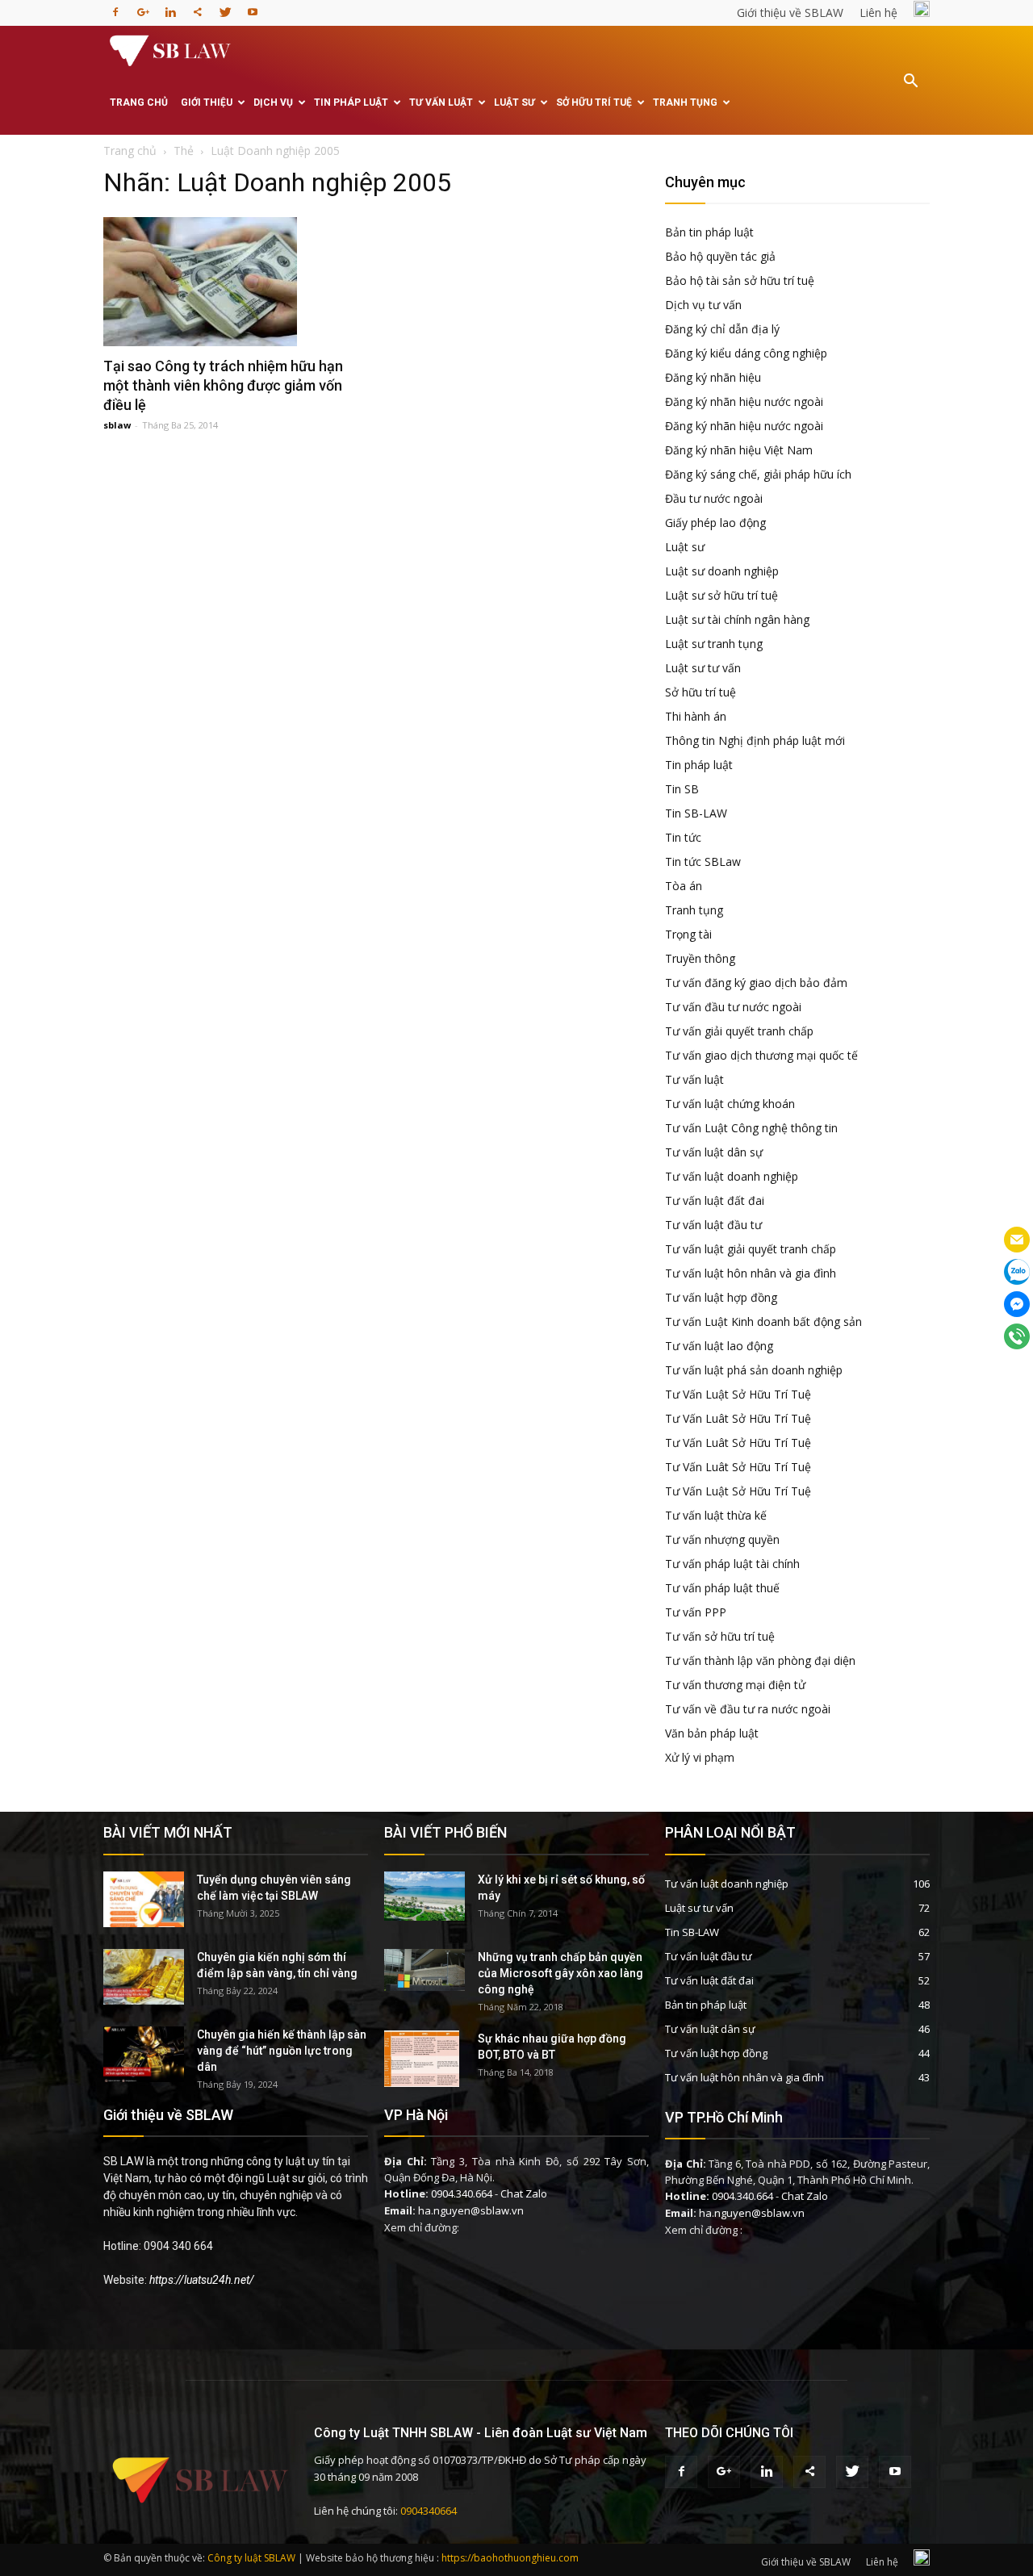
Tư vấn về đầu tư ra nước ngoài (748, 1709)
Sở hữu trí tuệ (594, 102)
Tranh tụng (685, 102)
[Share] (198, 7)
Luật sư (514, 102)
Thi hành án (696, 716)
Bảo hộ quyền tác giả (720, 256)
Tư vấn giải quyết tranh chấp (739, 1031)
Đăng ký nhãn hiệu (713, 377)
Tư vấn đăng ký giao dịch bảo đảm (756, 983)
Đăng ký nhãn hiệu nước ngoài (744, 401)
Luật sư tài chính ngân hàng (737, 619)
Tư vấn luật (441, 102)
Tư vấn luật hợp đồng (721, 1297)
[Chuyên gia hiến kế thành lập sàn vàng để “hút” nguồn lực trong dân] (144, 2054)
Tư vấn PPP (696, 1612)
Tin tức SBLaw (703, 861)
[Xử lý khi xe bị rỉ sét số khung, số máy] (424, 1896)
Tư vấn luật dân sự (714, 1152)
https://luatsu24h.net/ (202, 2280)
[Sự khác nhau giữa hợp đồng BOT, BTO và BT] (422, 2059)
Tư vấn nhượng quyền (722, 1539)
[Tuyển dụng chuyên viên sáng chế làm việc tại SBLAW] (144, 1899)
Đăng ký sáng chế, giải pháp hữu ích (758, 474)
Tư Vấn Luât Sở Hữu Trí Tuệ (738, 1418)
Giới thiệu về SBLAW (790, 13)
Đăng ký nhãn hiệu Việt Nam (739, 450)
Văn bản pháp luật (712, 1733)
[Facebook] (115, 7)
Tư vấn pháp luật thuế (722, 1588)
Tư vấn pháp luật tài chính (732, 1564)
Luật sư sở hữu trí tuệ (721, 595)
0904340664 (429, 2511)
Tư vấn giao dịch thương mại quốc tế (761, 1055)
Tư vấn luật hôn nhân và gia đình (751, 1273)
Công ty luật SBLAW (251, 2558)
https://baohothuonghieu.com (510, 2558)
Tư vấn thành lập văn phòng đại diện (760, 1660)
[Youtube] (253, 7)
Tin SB (682, 789)
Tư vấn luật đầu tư (713, 1225)
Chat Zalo (524, 2193)
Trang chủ (139, 102)
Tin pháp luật (351, 102)
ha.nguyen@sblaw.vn (471, 2210)
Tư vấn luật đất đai (715, 1200)
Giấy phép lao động (715, 523)
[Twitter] (225, 7)
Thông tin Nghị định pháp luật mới (755, 740)
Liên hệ (878, 13)
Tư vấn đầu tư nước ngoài (733, 1007)
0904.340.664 (462, 2193)
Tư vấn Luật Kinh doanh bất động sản (763, 1321)
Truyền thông (700, 958)
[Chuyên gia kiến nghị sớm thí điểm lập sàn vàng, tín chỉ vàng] (144, 1977)
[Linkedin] (170, 7)
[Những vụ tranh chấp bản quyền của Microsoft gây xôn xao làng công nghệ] (424, 1970)
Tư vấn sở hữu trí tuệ (720, 1636)
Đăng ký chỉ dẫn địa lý (722, 329)
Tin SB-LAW (696, 813)
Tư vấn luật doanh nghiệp (732, 1176)
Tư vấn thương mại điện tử (735, 1685)
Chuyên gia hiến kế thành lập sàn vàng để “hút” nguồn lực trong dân (282, 2051)
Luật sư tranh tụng (714, 644)
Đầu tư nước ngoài (714, 498)
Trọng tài (688, 934)
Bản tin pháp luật (709, 232)
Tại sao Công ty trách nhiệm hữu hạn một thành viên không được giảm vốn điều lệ (223, 385)
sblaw (117, 425)
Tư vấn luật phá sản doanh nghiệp (754, 1370)
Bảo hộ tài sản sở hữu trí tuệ (740, 280)
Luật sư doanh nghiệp (722, 571)
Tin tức (683, 837)
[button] (910, 92)
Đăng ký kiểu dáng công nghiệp (746, 353)
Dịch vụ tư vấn (703, 305)
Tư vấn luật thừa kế (716, 1515)
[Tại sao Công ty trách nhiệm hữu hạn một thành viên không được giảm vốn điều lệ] (236, 282)
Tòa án (684, 886)
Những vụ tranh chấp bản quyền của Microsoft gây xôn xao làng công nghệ (560, 1973)
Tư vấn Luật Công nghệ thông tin (751, 1128)
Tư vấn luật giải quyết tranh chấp (751, 1249)
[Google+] (143, 7)
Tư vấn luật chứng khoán (730, 1104)
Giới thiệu (207, 102)
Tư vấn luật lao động (719, 1346)
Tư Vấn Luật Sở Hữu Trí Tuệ (738, 1394)
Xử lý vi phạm (700, 1757)
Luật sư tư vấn (703, 668)
